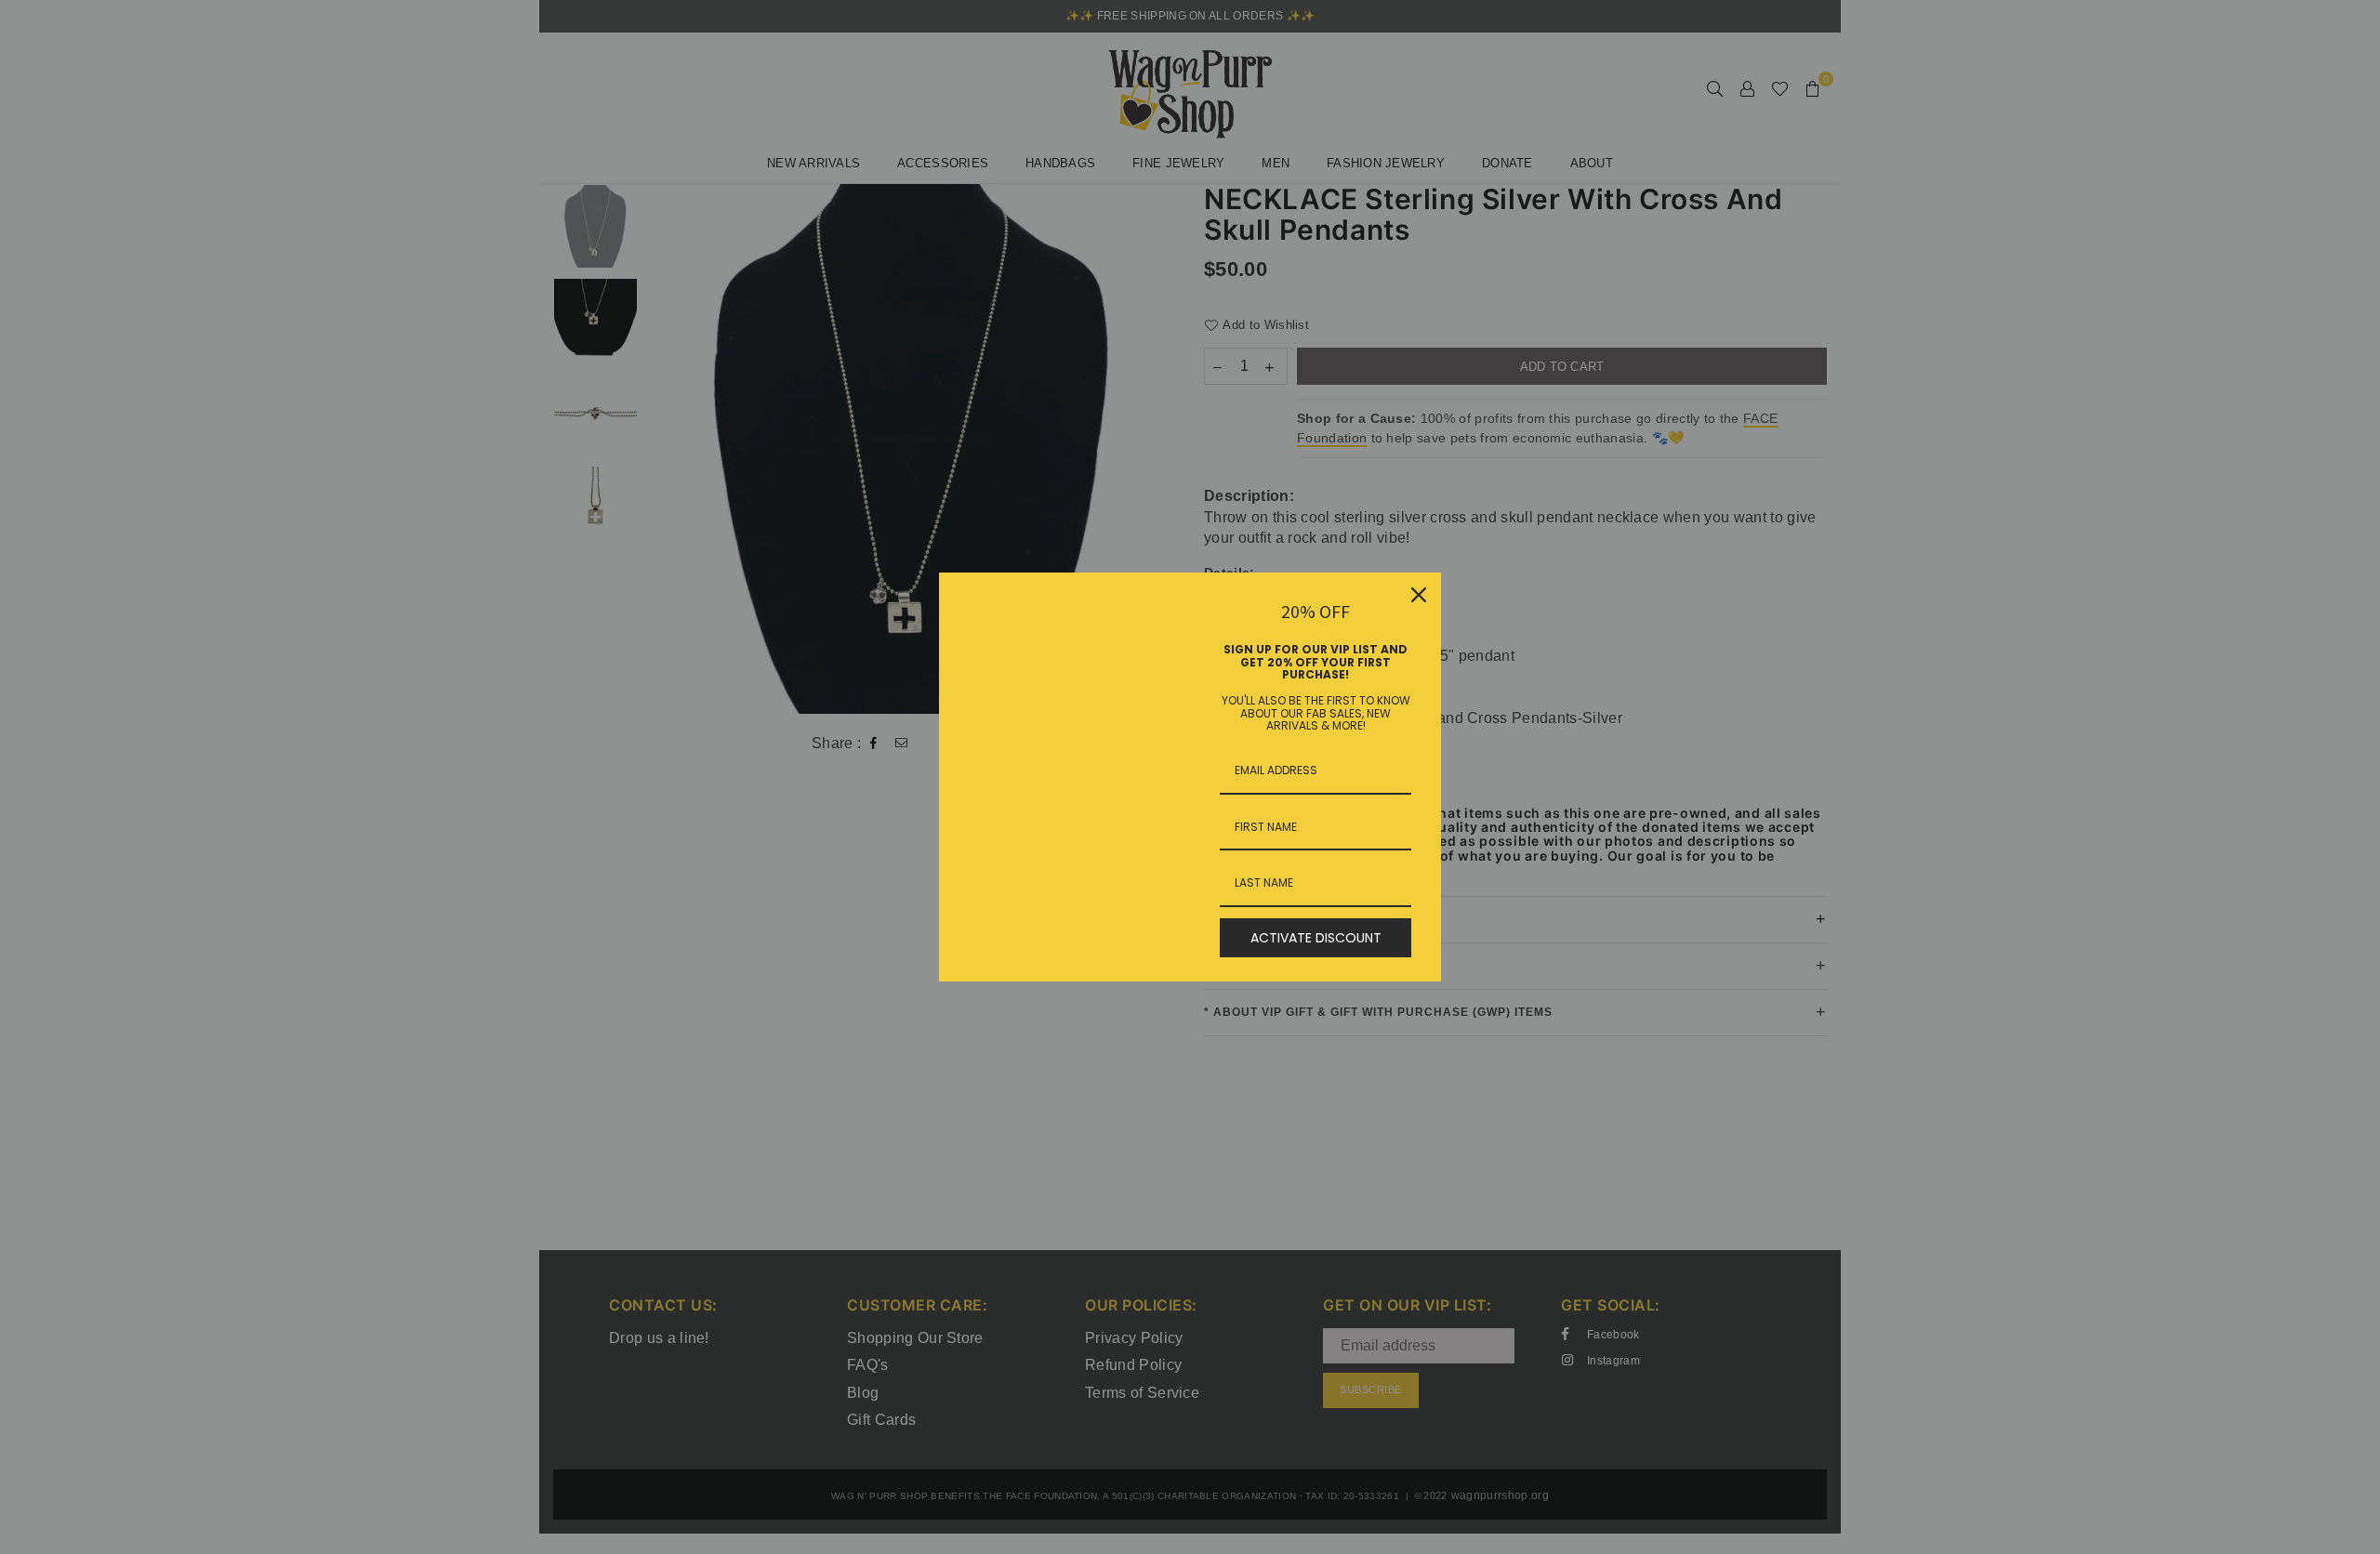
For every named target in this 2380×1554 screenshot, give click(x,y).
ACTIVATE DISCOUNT (1316, 938)
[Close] (1419, 595)
